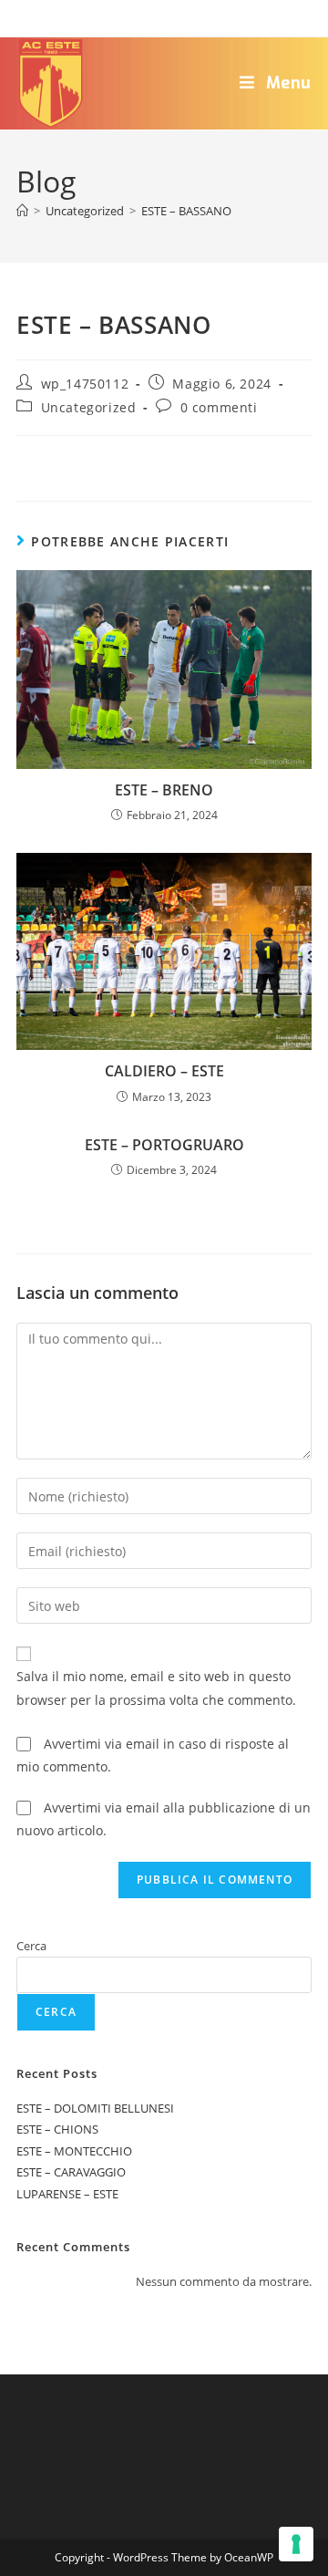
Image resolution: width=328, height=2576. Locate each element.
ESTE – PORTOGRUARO (164, 1145)
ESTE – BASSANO (186, 211)
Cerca (31, 1946)
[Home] (22, 211)
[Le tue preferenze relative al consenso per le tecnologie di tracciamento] (296, 2544)
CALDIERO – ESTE (164, 1071)
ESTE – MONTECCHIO (74, 2151)
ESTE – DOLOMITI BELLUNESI (95, 2108)
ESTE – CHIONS (57, 2129)
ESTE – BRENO (164, 790)
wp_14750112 (85, 384)
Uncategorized (89, 407)
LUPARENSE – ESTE (67, 2194)
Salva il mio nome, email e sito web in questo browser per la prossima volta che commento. (156, 1688)
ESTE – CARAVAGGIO (71, 2172)
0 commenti (219, 407)
